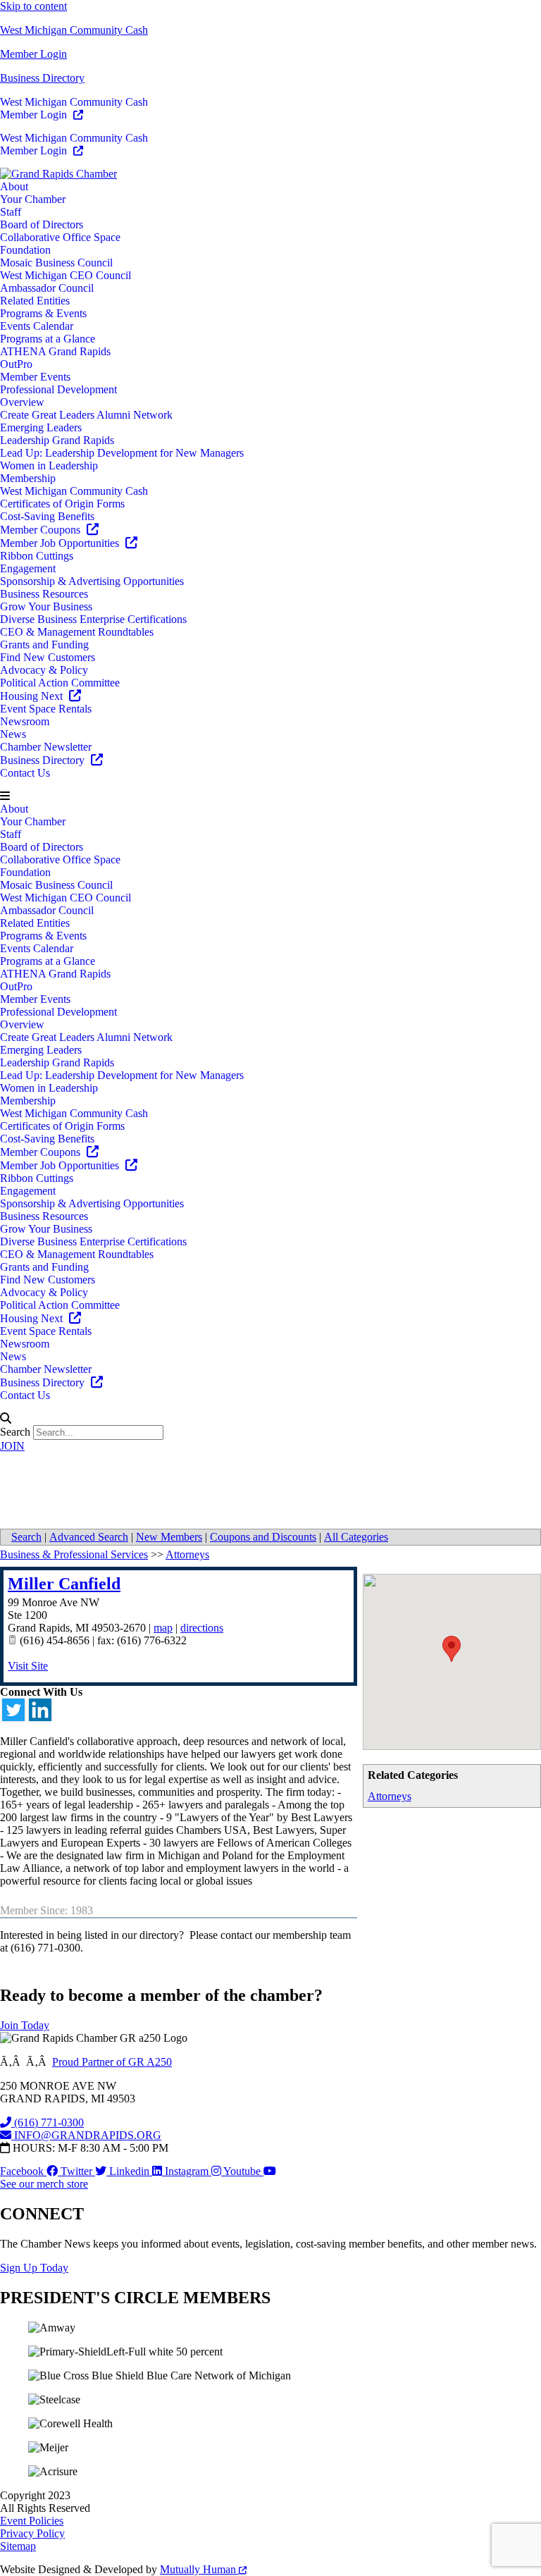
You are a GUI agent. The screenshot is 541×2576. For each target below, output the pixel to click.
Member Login (33, 54)
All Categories (356, 1537)
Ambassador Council (47, 288)
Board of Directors (42, 224)
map (163, 1628)
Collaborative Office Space (60, 237)
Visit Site (28, 1666)
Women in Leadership (49, 466)
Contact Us (25, 773)
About (14, 186)
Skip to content (33, 6)
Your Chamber (33, 199)
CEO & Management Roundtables (77, 632)
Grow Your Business (46, 606)
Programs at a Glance (48, 339)
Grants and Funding (44, 645)
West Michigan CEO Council (66, 275)
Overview (22, 402)
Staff (11, 212)
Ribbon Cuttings (37, 556)
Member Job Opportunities (61, 543)
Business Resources (44, 594)
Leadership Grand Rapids (57, 440)
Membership (28, 478)
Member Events (35, 377)
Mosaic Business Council (56, 263)
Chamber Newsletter (46, 747)
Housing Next (33, 696)
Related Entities (35, 301)
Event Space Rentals (46, 709)
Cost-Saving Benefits (47, 516)
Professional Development (58, 389)
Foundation (25, 250)
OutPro (16, 364)
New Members (169, 1537)
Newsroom (25, 721)
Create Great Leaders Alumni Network (86, 415)
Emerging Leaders (41, 427)
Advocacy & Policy (44, 670)
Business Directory (42, 78)
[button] (270, 796)
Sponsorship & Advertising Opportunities (92, 581)
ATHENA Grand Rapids (55, 351)
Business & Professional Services (74, 1554)
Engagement (28, 568)
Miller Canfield (64, 1584)
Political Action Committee (60, 683)
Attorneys (390, 1796)
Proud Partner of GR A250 (112, 2062)
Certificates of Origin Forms (62, 504)
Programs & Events (43, 313)
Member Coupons (42, 530)
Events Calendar (37, 326)
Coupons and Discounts (263, 1537)
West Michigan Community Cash (74, 30)
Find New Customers (48, 657)
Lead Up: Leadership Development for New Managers (122, 453)
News (13, 734)
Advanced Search (89, 1537)
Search (15, 1432)
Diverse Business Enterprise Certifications (93, 619)
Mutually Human (199, 2569)
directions (202, 1628)
